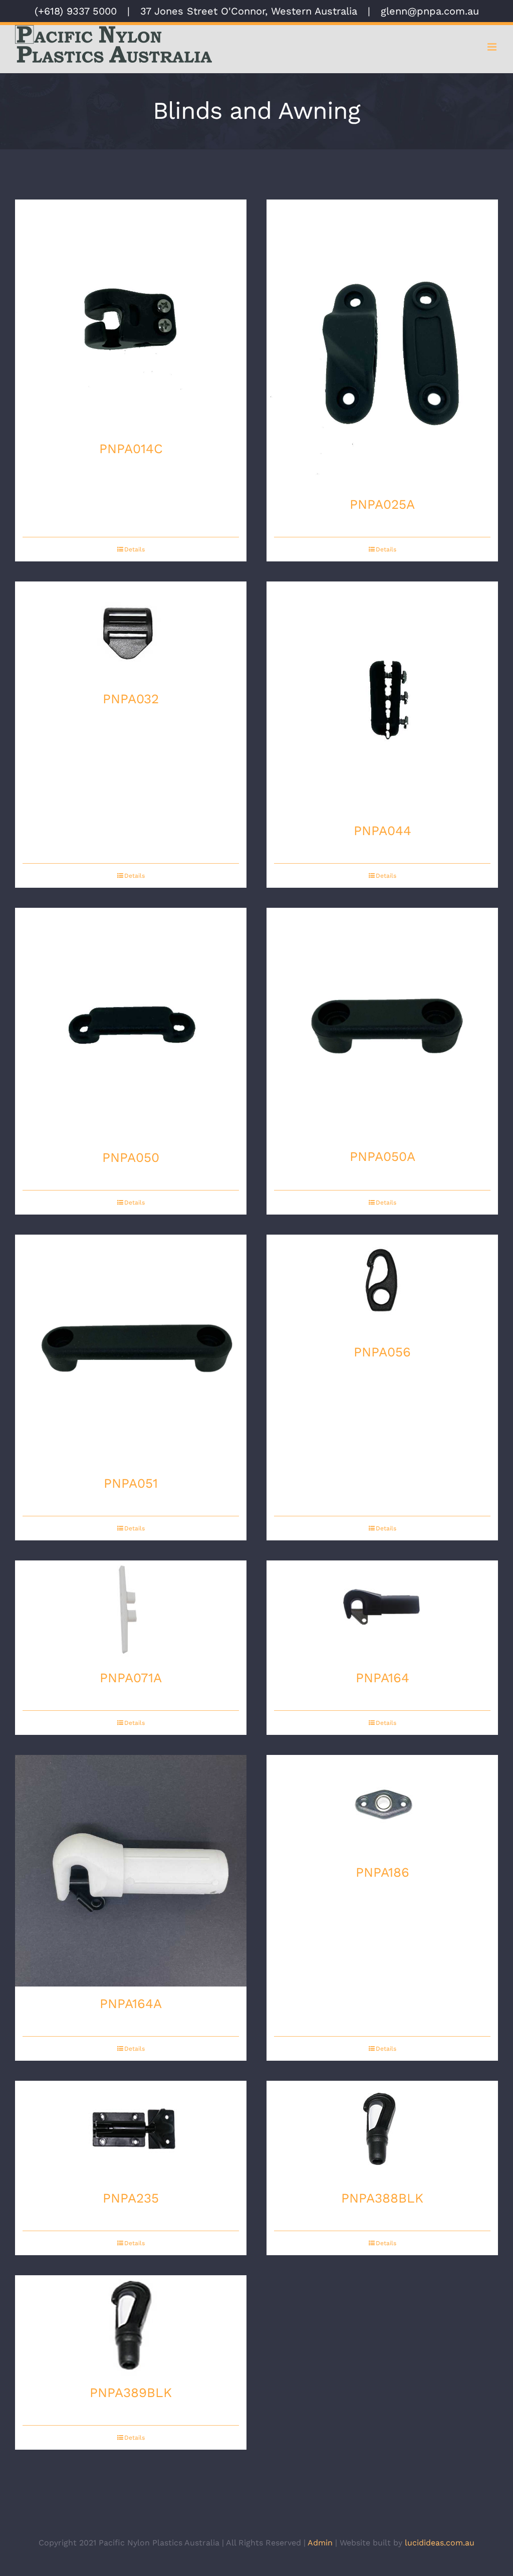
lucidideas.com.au (440, 2543)
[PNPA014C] (131, 316)
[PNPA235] (131, 2131)
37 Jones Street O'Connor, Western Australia (249, 11)
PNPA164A (131, 2004)
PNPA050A (382, 1156)
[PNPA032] (131, 632)
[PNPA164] (382, 1611)
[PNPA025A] (382, 343)
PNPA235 (131, 2198)
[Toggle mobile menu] (493, 47)
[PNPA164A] (131, 1871)
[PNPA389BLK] (131, 2325)
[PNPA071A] (131, 1611)
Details (135, 549)
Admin (320, 2543)
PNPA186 (382, 1872)
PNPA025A (382, 504)
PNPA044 (382, 831)
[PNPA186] (382, 1805)
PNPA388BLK (382, 2198)
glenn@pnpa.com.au (430, 11)
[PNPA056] (382, 1285)
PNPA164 (382, 1678)
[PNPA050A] (382, 1024)
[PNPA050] (131, 1024)
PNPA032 (131, 699)
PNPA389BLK (131, 2393)
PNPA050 (131, 1157)
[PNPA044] (382, 698)
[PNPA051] (131, 1350)
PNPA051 (131, 1483)
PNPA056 (382, 1352)
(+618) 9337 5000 (76, 11)
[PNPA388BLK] (382, 2131)
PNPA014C (131, 449)
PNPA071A (131, 1678)
